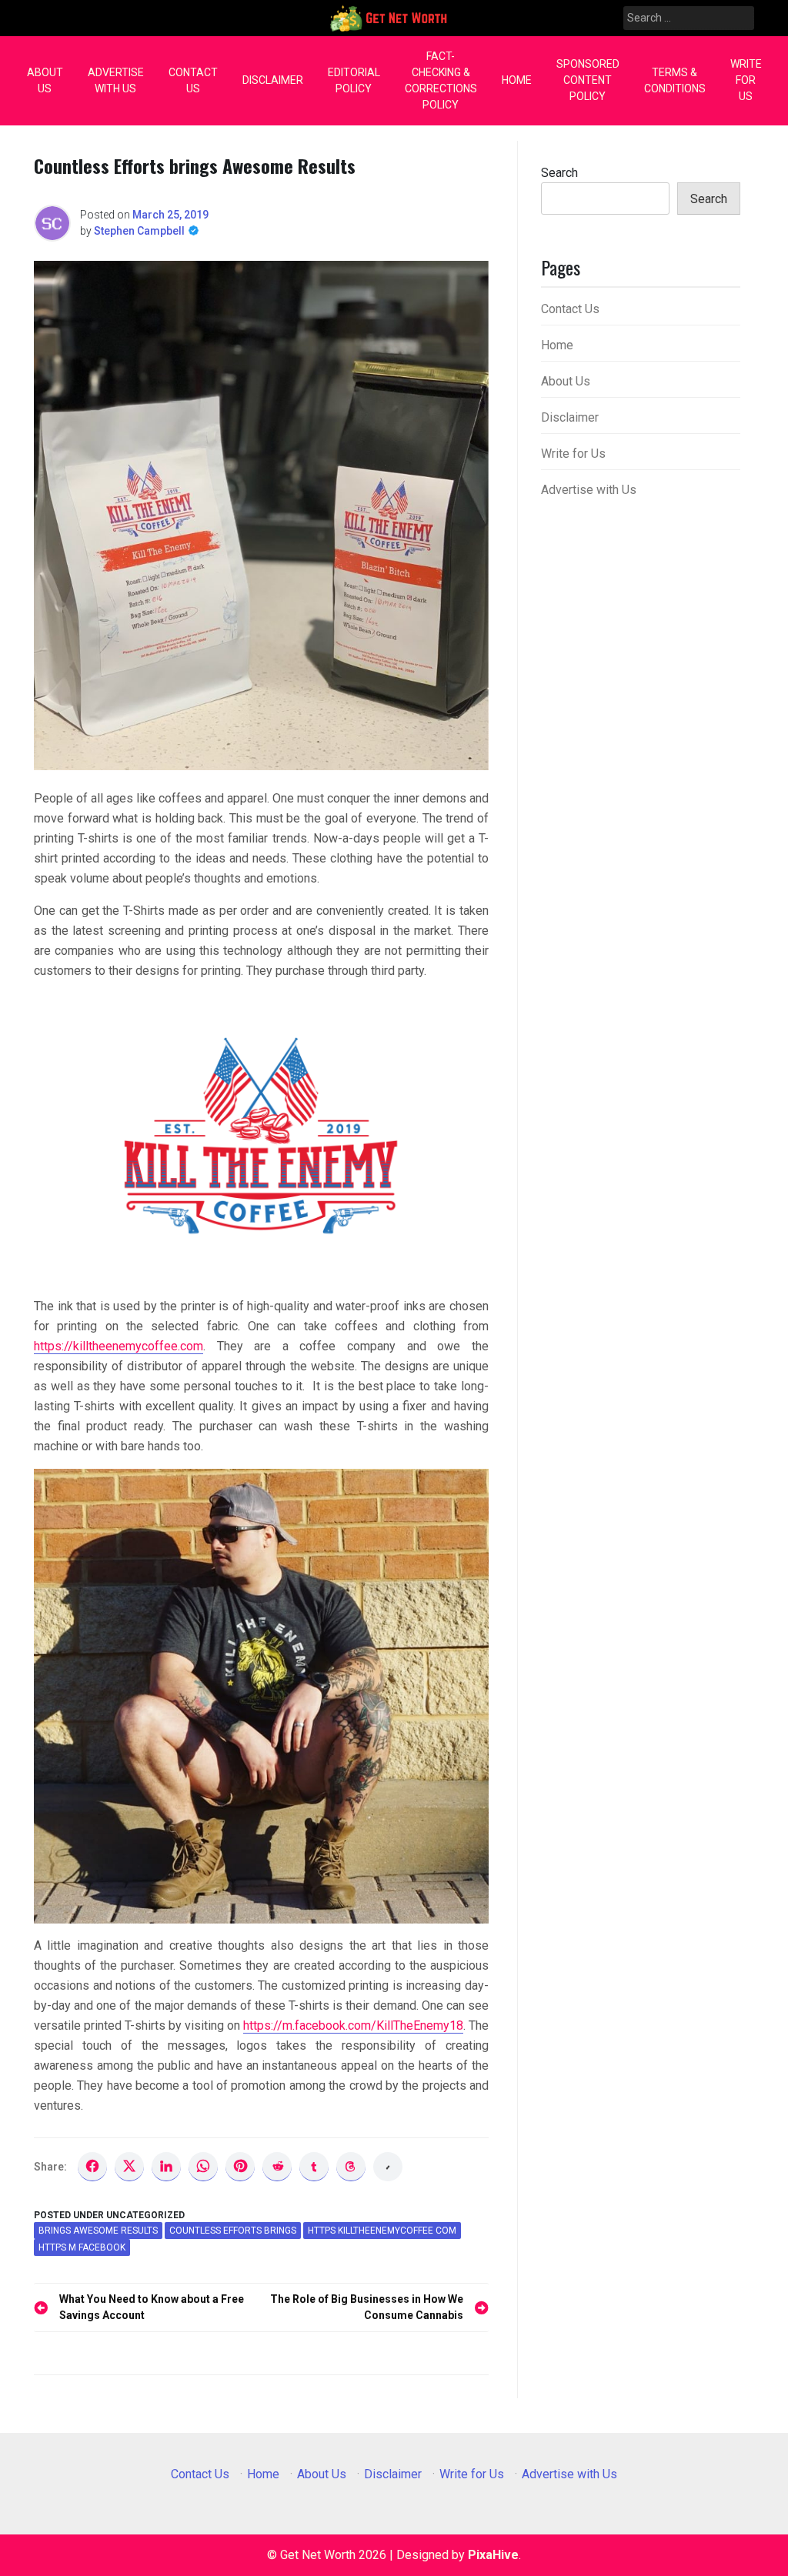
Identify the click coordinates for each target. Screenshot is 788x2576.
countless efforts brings (233, 2231)
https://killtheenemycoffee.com (119, 1346)
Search (559, 173)
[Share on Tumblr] (314, 2167)
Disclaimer (273, 80)
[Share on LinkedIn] (166, 2167)
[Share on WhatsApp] (203, 2167)
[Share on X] (129, 2167)
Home (517, 80)
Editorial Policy (354, 80)
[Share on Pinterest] (240, 2167)
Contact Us (193, 80)
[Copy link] (388, 2167)
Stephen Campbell (139, 231)
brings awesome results (98, 2231)
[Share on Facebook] (92, 2167)
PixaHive (493, 2555)
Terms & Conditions (675, 80)
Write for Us (746, 80)
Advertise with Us (116, 80)
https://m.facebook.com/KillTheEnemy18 (353, 2025)
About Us (45, 80)
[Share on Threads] (351, 2167)
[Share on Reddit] (277, 2167)
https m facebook (82, 2247)
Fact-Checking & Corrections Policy (441, 80)
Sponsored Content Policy (588, 80)
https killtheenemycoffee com (382, 2231)
